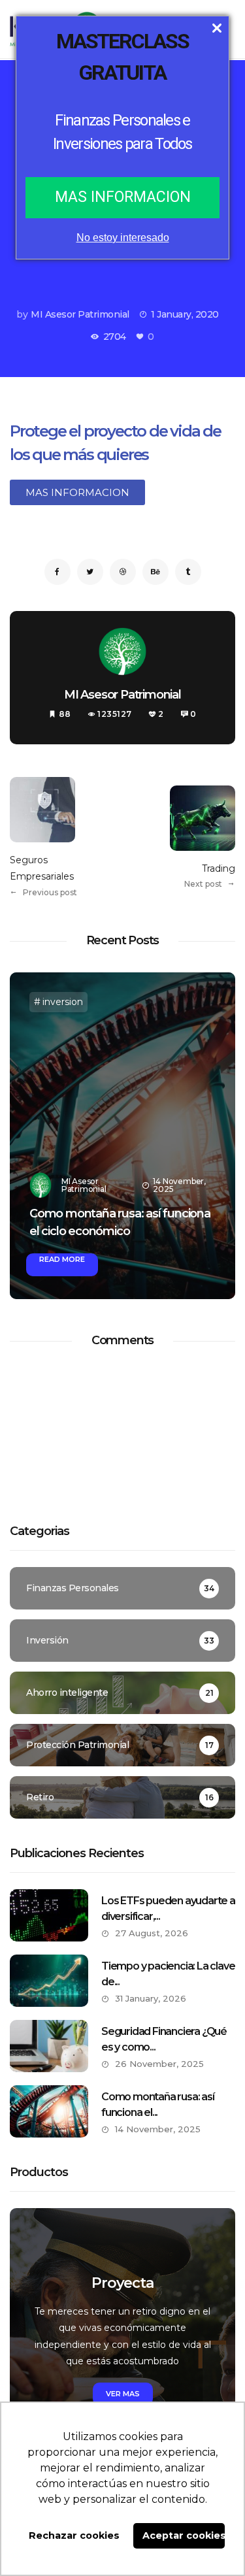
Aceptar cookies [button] (184, 2535)
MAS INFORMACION (123, 197)
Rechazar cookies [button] (74, 2535)
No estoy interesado (123, 238)
